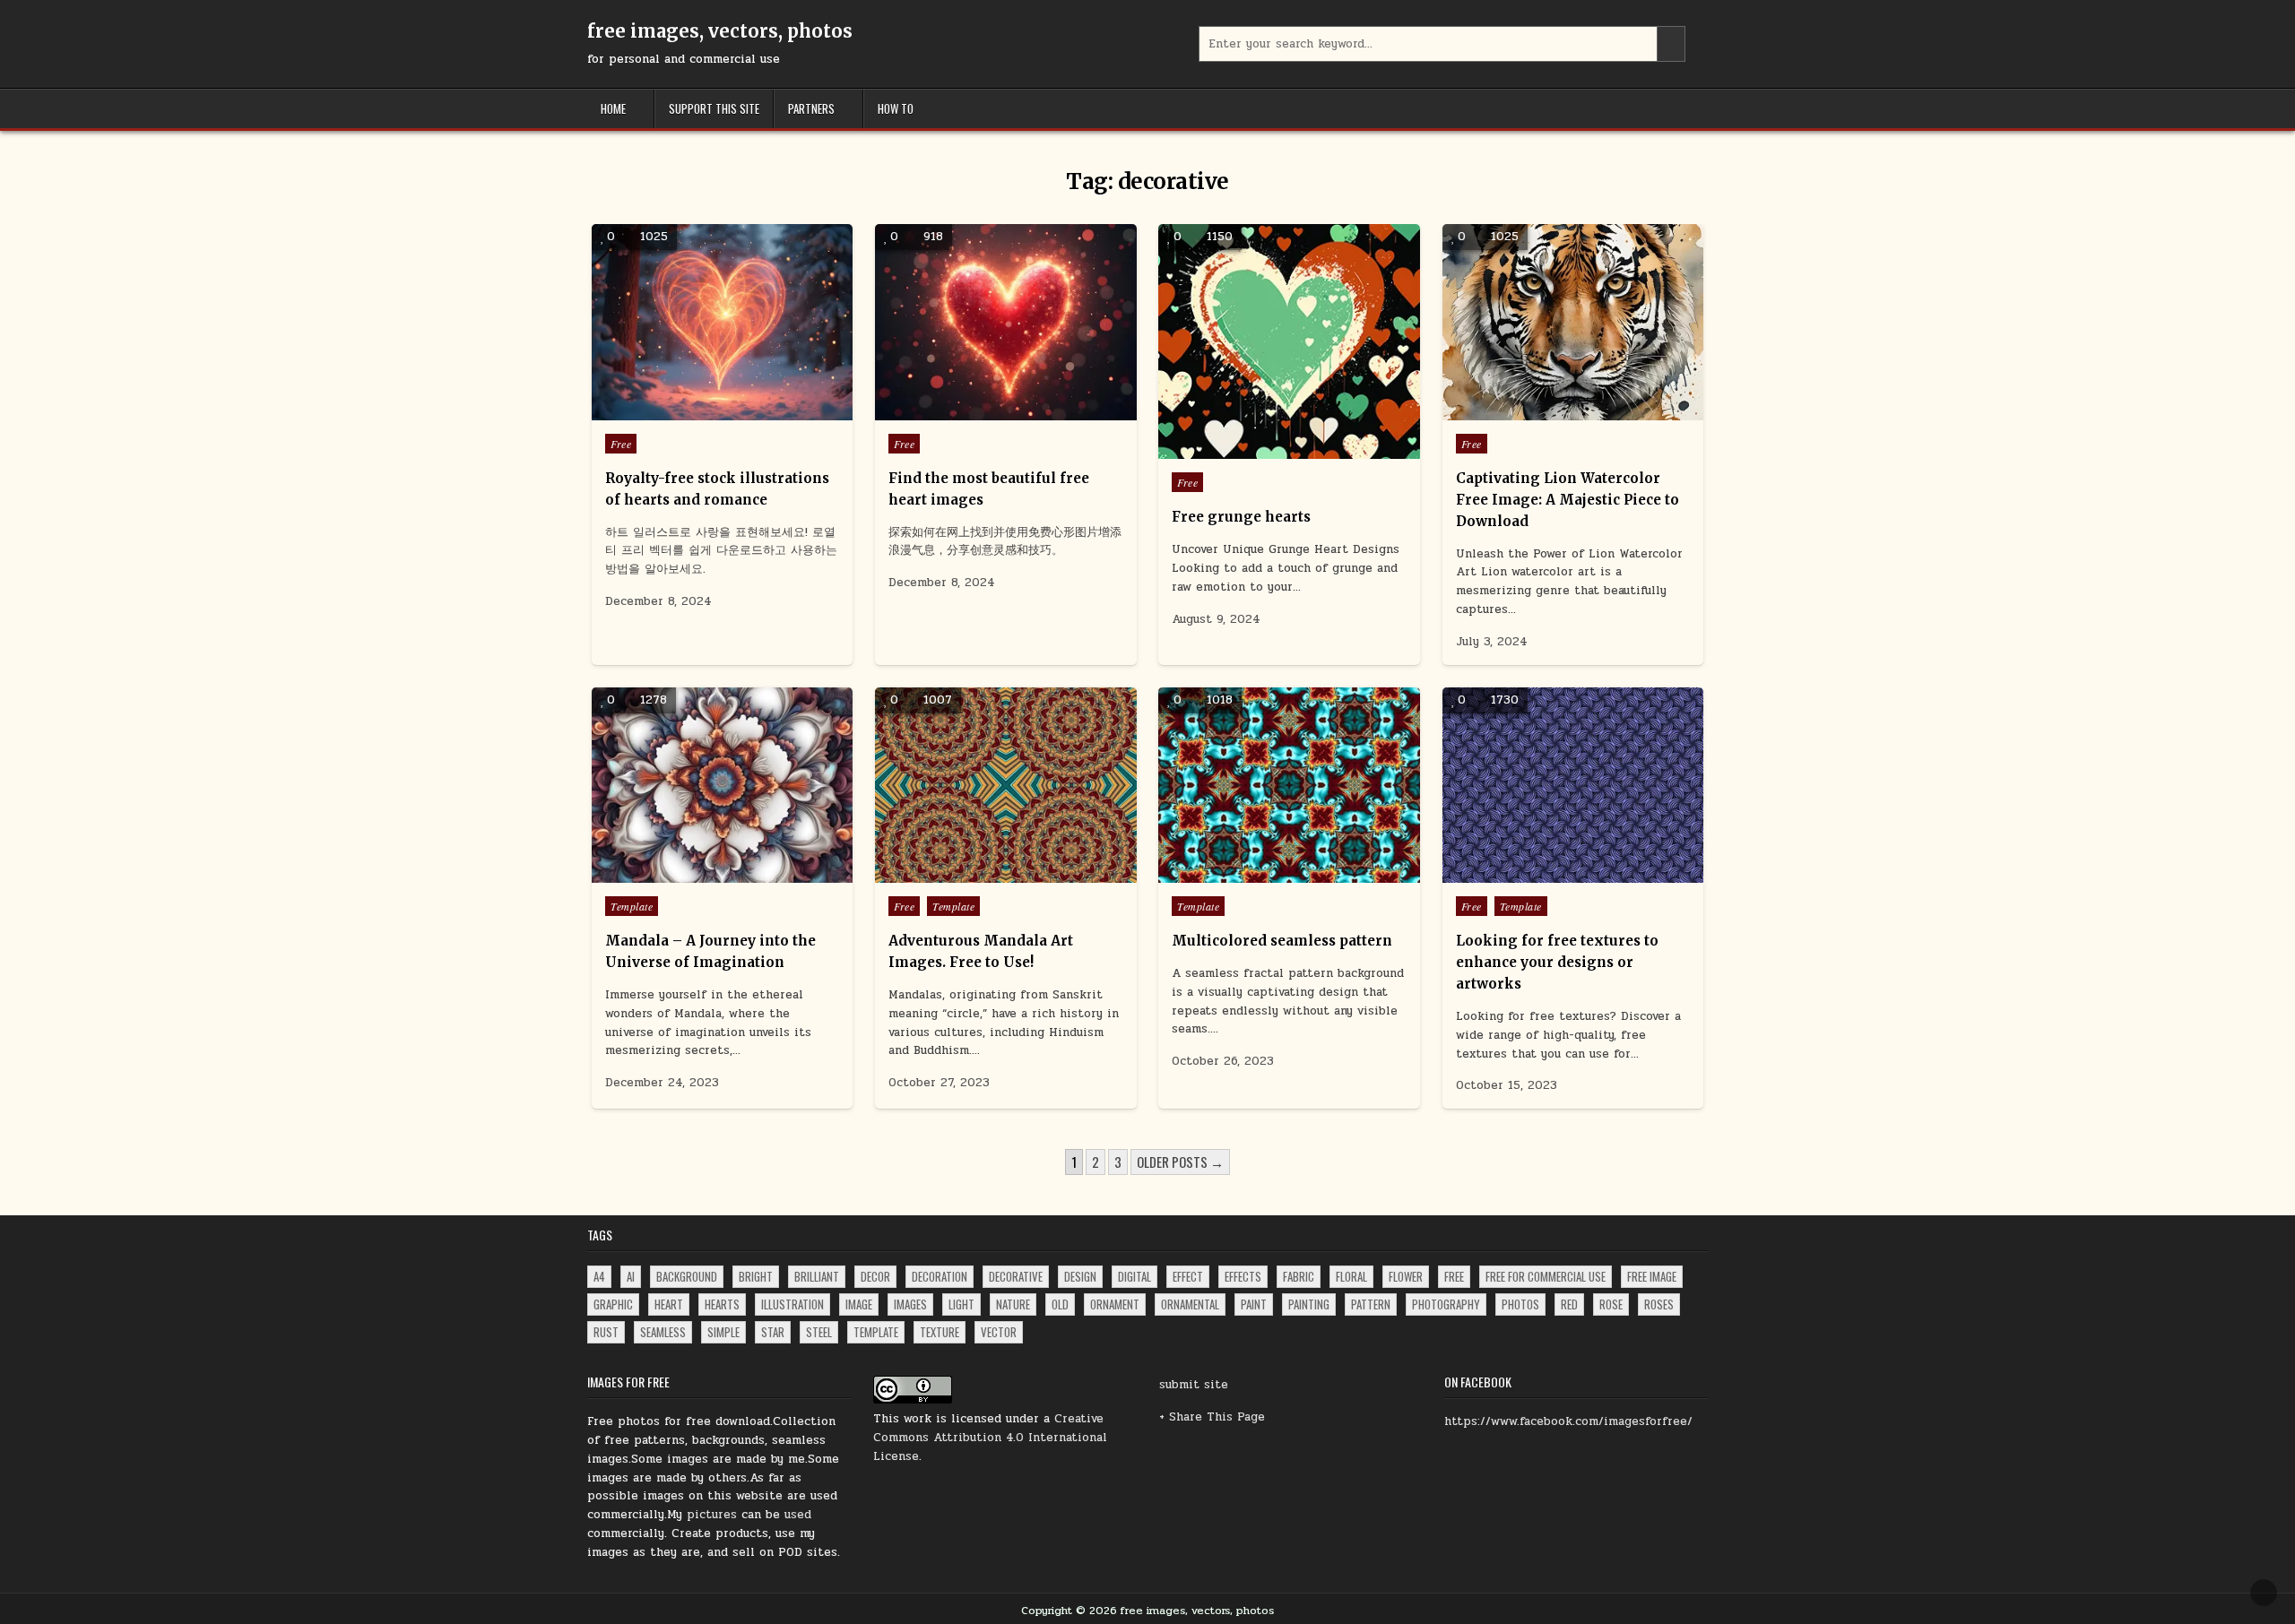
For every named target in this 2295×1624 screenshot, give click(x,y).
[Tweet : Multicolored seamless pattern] (1251, 873)
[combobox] (1442, 44)
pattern (1371, 1304)
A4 (599, 1276)
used (798, 1515)
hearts (722, 1304)
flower (1406, 1276)
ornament (1115, 1304)
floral (1351, 1276)
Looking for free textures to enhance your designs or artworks (1557, 962)
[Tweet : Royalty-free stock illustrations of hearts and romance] (684, 410)
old (1060, 1304)
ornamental (1190, 1304)
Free (621, 444)
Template (632, 906)
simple (723, 1332)
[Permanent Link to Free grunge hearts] (1289, 341)
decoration (940, 1276)
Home (613, 108)
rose (1611, 1304)
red (1569, 1304)
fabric (1299, 1276)
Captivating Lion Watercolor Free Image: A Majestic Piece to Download (1568, 500)
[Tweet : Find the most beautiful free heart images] (967, 410)
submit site (1194, 1385)
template (876, 1332)
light (961, 1304)
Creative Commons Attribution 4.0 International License (990, 1438)
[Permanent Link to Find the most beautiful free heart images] (1005, 322)
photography (1446, 1304)
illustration (792, 1304)
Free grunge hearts (1241, 517)
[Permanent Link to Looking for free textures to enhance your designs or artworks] (1573, 786)
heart (669, 1304)
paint (1254, 1304)
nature (1013, 1304)
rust (606, 1332)
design (1080, 1276)
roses (1659, 1304)
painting (1309, 1304)
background (687, 1276)
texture (940, 1332)
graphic (613, 1304)
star (773, 1332)
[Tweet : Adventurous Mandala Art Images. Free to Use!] (967, 873)
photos (1520, 1304)
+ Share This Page (1212, 1417)
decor (875, 1276)
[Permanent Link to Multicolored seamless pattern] (1289, 786)
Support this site (714, 108)
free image (1652, 1276)
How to (896, 108)
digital (1135, 1276)
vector (999, 1332)
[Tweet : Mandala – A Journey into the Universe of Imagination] (684, 873)
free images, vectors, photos (720, 31)
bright (756, 1276)
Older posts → (1180, 1162)
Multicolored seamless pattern (1282, 941)
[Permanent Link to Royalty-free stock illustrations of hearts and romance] (722, 322)
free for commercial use (1546, 1276)
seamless (663, 1332)
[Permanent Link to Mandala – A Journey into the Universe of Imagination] (722, 786)
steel (819, 1332)
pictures (712, 1515)
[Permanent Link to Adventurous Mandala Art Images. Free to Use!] (1005, 786)
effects (1243, 1276)
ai (631, 1276)
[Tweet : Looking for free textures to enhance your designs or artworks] (1534, 873)
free (1454, 1276)
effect (1188, 1276)
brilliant (817, 1276)
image (859, 1304)
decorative (1016, 1276)
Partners (811, 108)
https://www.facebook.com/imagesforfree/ (1568, 1421)
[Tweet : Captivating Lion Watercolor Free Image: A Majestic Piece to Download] (1534, 410)
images (910, 1304)
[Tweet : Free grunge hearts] (1251, 449)
